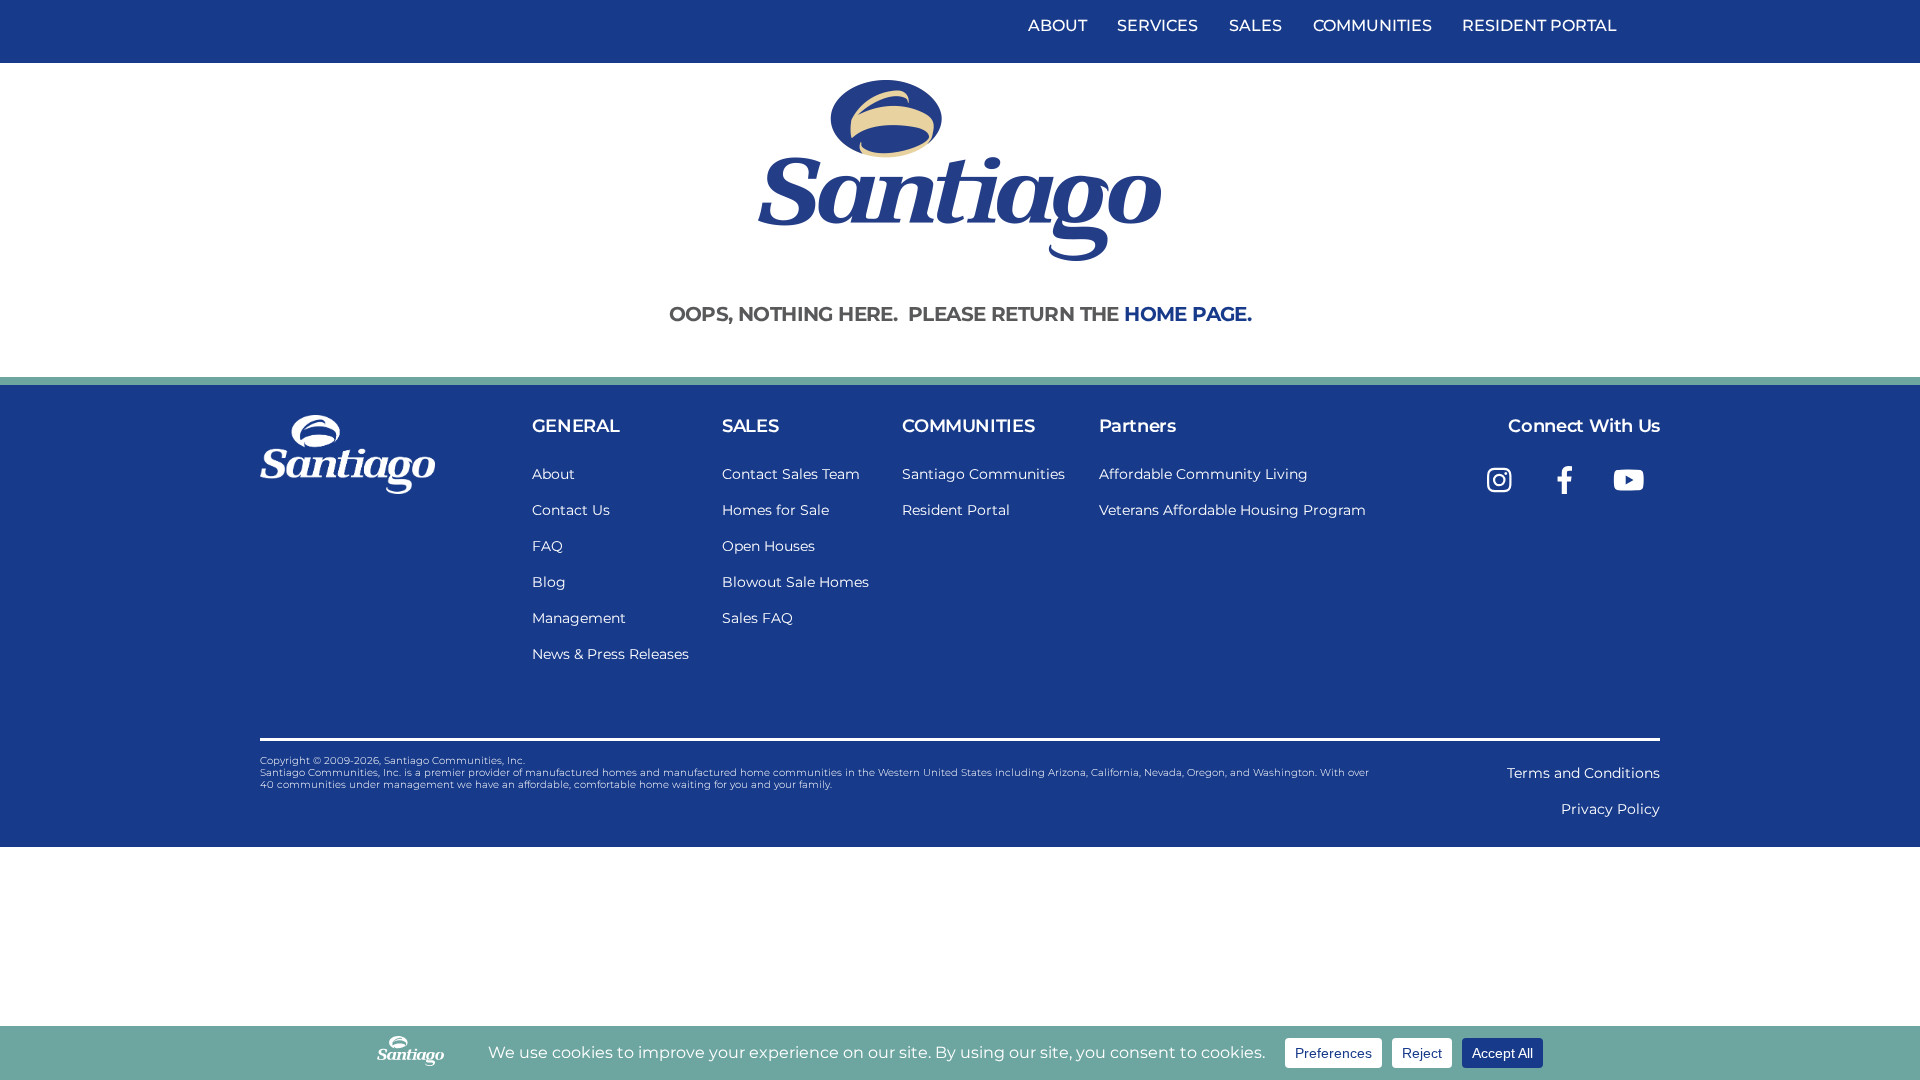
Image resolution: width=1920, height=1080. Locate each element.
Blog (549, 582)
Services (1157, 25)
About (1057, 25)
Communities (1372, 25)
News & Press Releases (610, 654)
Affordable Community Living (1203, 474)
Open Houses (768, 546)
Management (579, 618)
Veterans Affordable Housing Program (1232, 510)
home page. (1187, 314)
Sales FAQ (757, 618)
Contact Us (571, 510)
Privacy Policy (1610, 809)
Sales (1255, 25)
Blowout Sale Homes (795, 582)
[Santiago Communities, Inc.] (347, 489)
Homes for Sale (775, 510)
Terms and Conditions (1583, 773)
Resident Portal (1539, 25)
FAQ (547, 546)
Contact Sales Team (791, 474)
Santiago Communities (983, 474)
